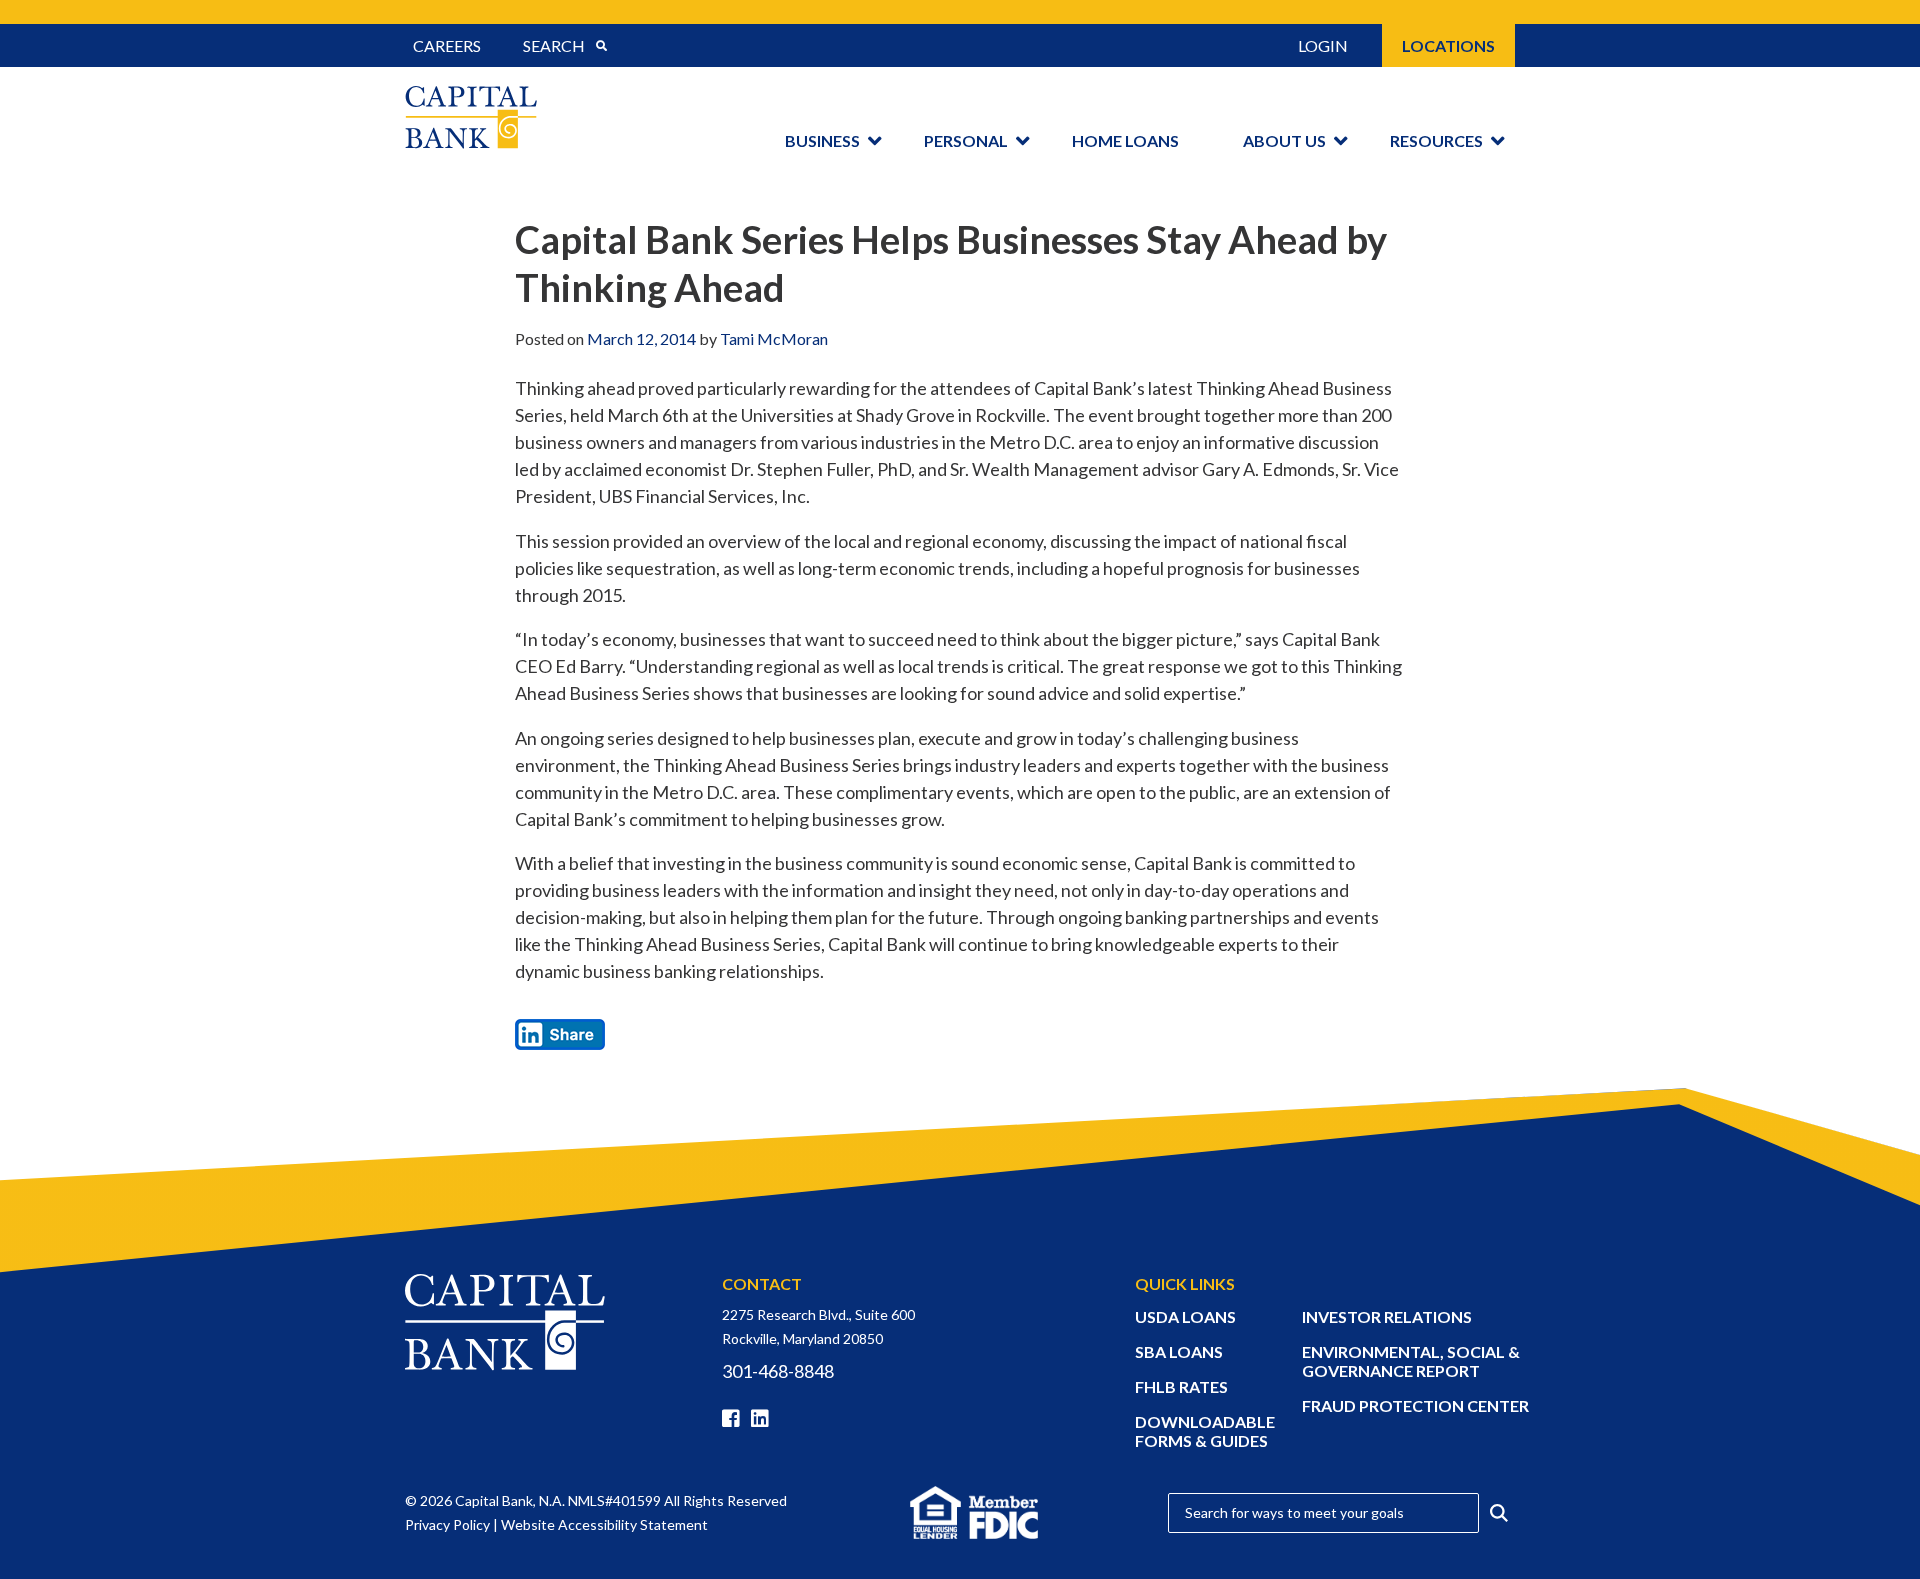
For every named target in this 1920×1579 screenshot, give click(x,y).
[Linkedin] (764, 1419)
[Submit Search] (601, 46)
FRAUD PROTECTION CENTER (1415, 1405)
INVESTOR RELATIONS (1387, 1316)
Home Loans (1125, 140)
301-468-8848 (778, 1371)
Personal (966, 140)
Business (822, 140)
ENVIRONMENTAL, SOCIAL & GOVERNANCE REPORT (1411, 1361)
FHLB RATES (1181, 1386)
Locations (1448, 45)
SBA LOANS (1179, 1351)
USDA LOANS (1185, 1316)
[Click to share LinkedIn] (560, 1032)
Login (1323, 45)
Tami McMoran (774, 338)
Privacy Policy (447, 1524)
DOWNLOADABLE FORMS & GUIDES (1205, 1431)
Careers (447, 45)
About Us (1284, 140)
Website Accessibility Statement (604, 1524)
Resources (1436, 140)
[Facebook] (735, 1419)
